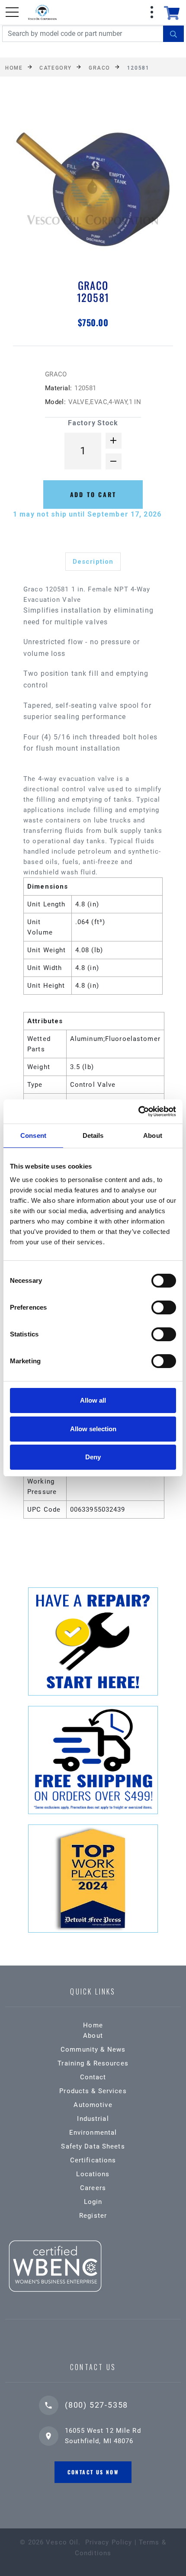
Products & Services (93, 2091)
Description (93, 562)
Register (93, 2216)
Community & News (93, 2049)
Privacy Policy (109, 2542)
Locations (93, 2174)
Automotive (93, 2105)
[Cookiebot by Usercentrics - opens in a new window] (138, 1111)
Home (14, 67)
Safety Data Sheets (93, 2146)
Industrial (93, 2119)
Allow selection (93, 1429)
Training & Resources (93, 2063)
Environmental (93, 2133)
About (93, 2036)
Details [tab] (93, 1135)
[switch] (164, 1307)
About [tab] (153, 1135)
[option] (93, 190)
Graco (99, 67)
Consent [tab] (33, 1135)
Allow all (93, 1400)
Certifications (93, 2160)
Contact (93, 2077)
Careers (93, 2188)
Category (55, 67)
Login (93, 2202)
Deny (93, 1457)
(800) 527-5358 (96, 2405)
